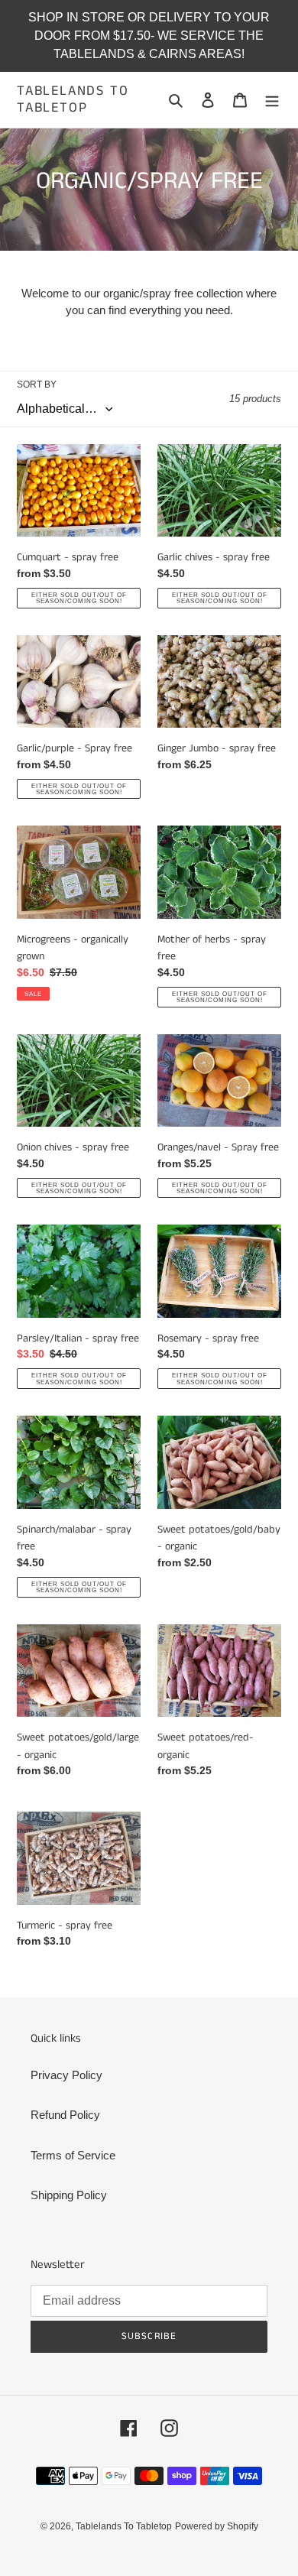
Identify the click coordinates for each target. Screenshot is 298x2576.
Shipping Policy (69, 2195)
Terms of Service (73, 2155)
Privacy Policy (66, 2075)
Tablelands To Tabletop (73, 100)
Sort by (37, 384)
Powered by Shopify (217, 2526)
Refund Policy (65, 2115)
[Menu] (272, 100)
